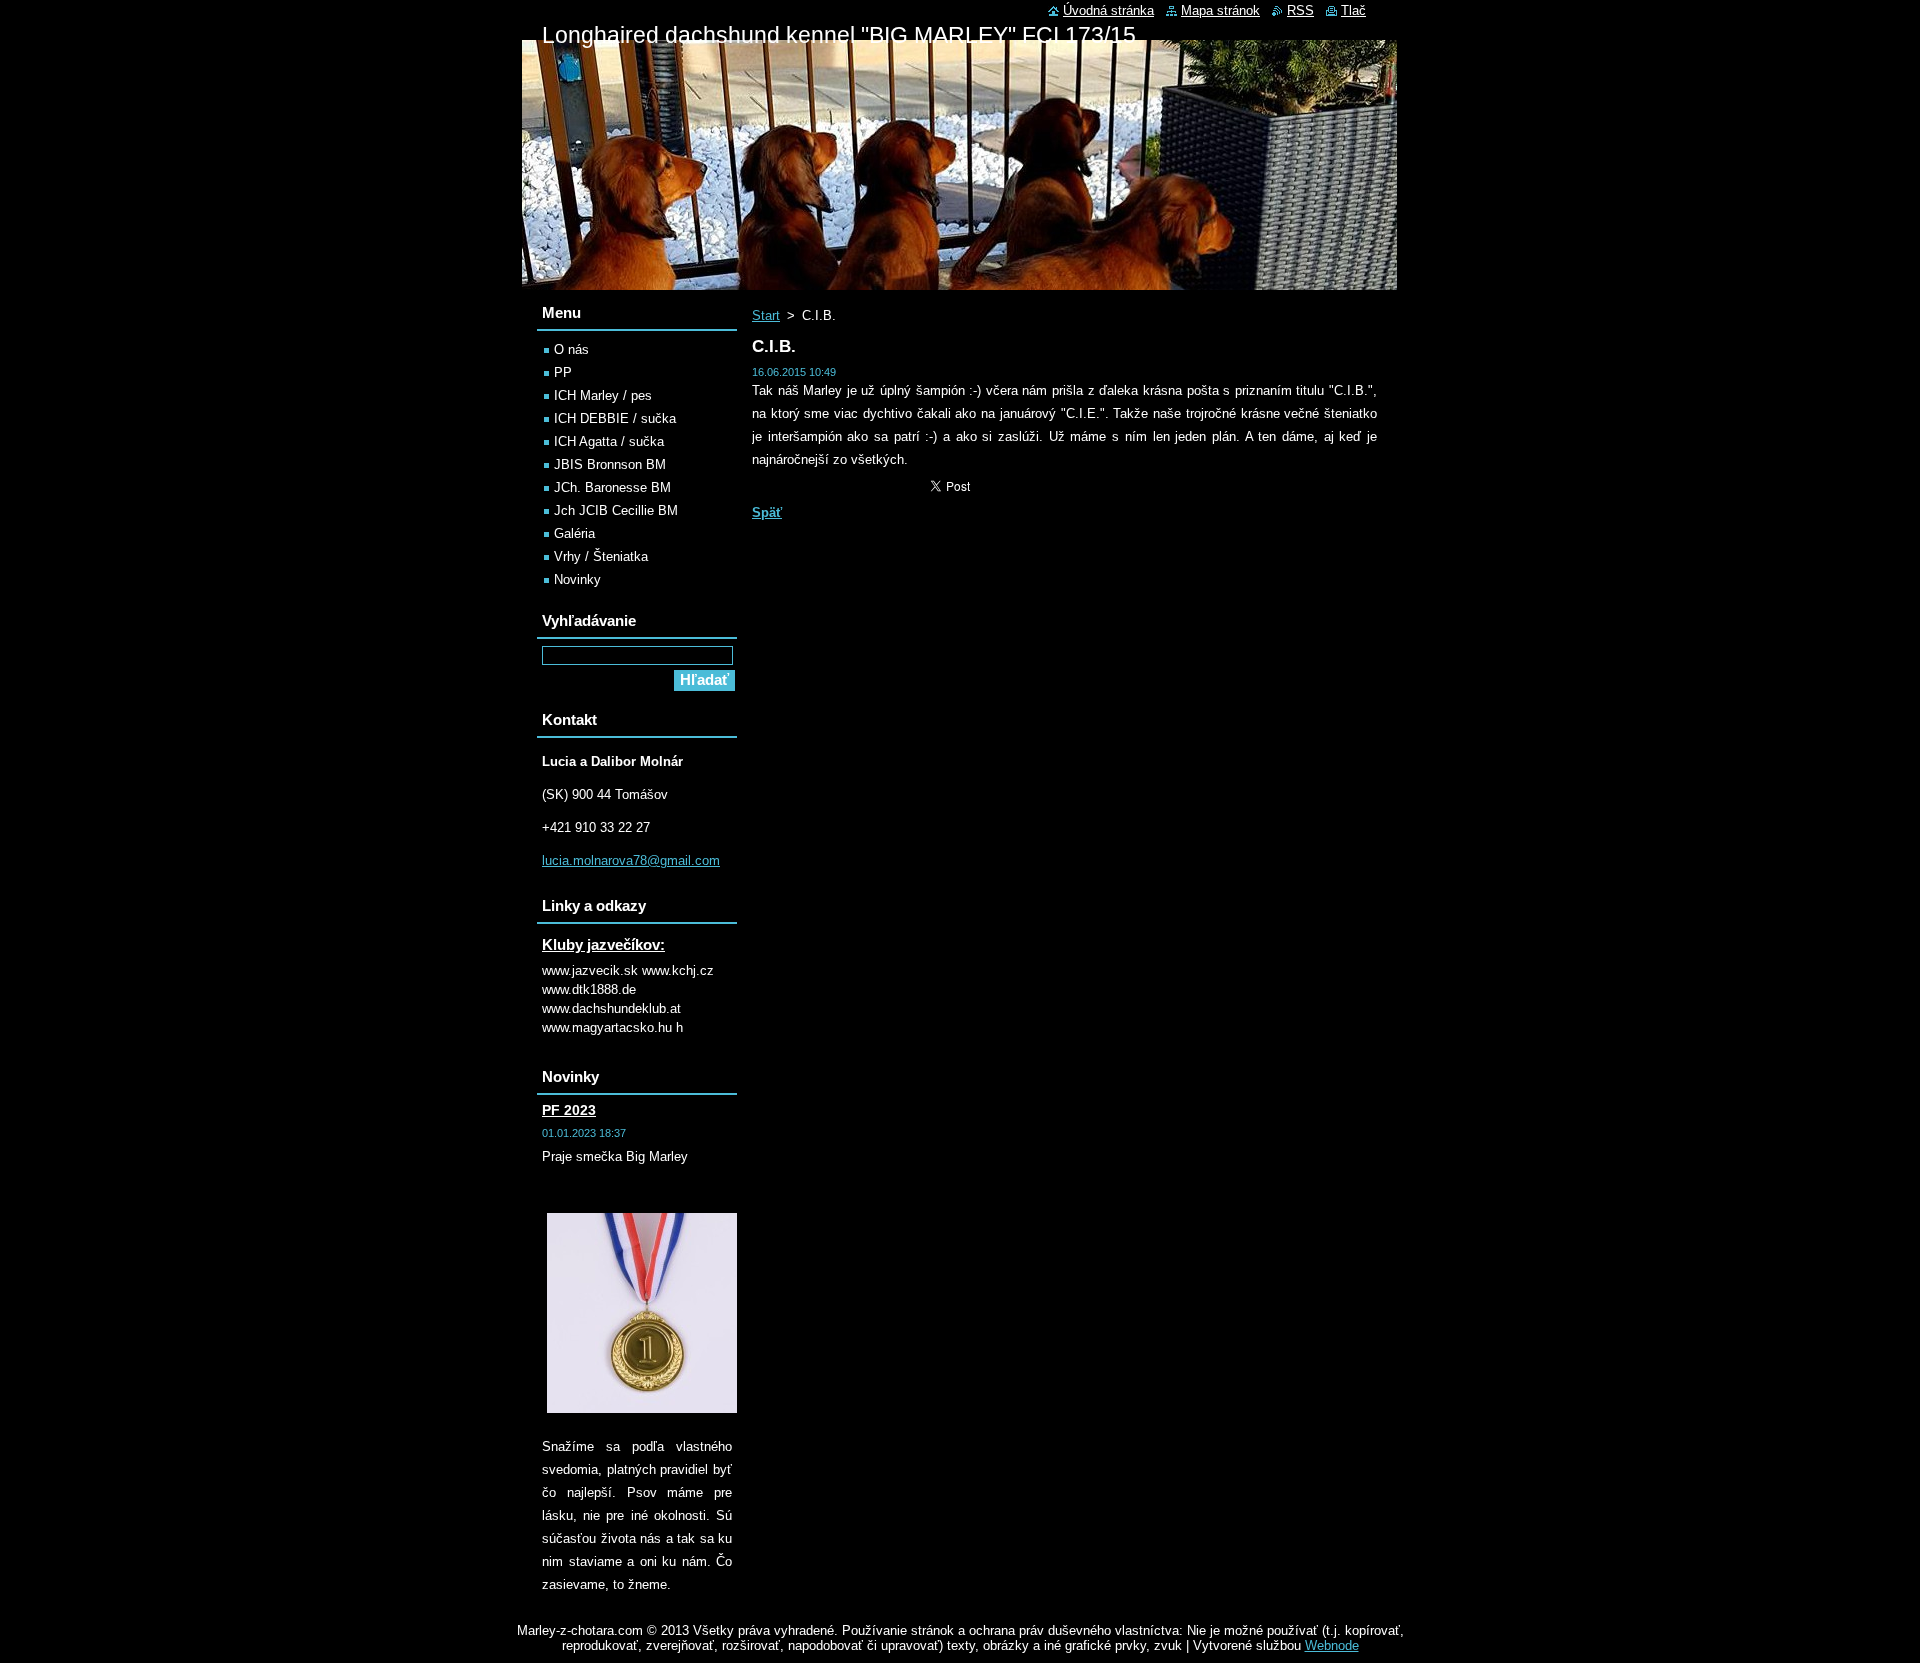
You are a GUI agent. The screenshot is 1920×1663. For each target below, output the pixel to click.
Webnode (1332, 1645)
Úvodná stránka (1108, 10)
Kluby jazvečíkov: (603, 944)
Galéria (574, 533)
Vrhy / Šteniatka (601, 556)
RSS (1300, 10)
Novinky (577, 579)
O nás (571, 349)
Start (766, 315)
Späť (767, 512)
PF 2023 (569, 1110)
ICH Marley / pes (603, 395)
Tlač (1353, 10)
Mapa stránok (1220, 10)
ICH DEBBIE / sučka (615, 418)
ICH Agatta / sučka (609, 441)
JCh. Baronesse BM (612, 487)
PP (563, 372)
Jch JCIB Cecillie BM (616, 510)
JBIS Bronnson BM (610, 464)
